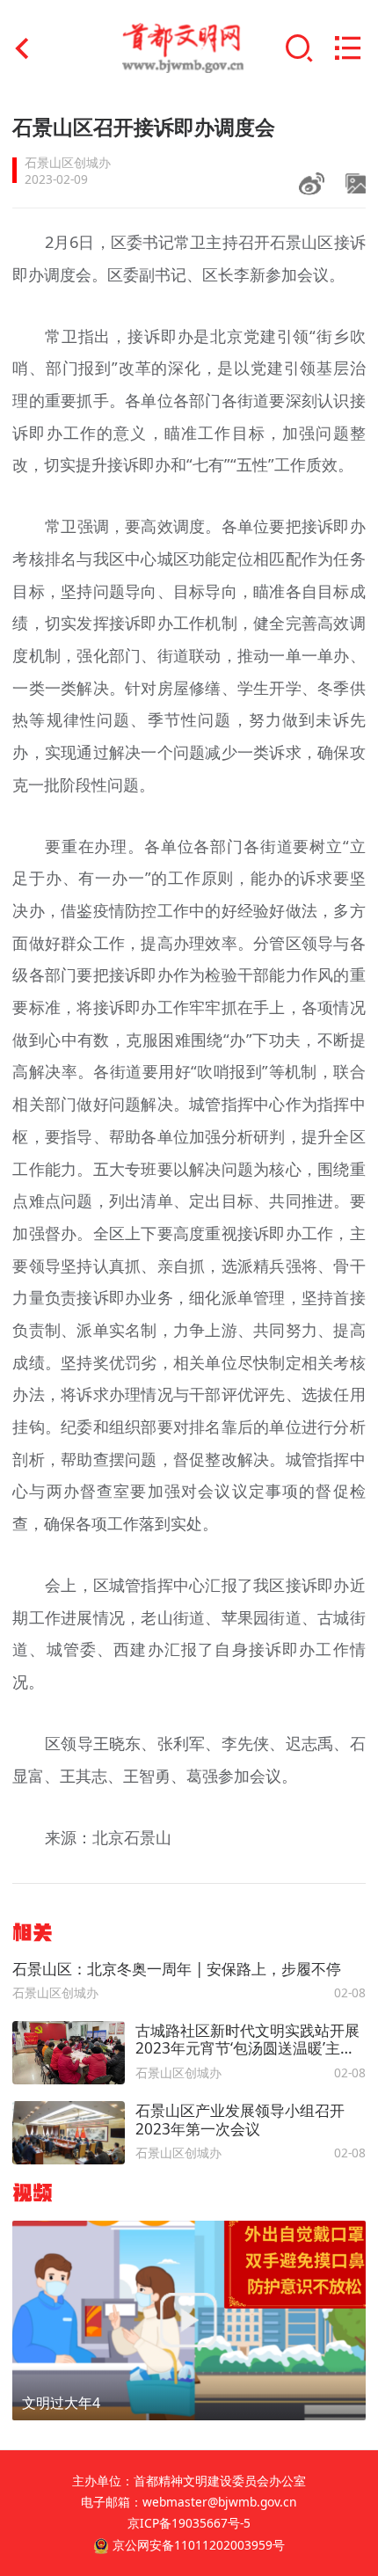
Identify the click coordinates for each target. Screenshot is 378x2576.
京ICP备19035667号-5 (189, 2523)
